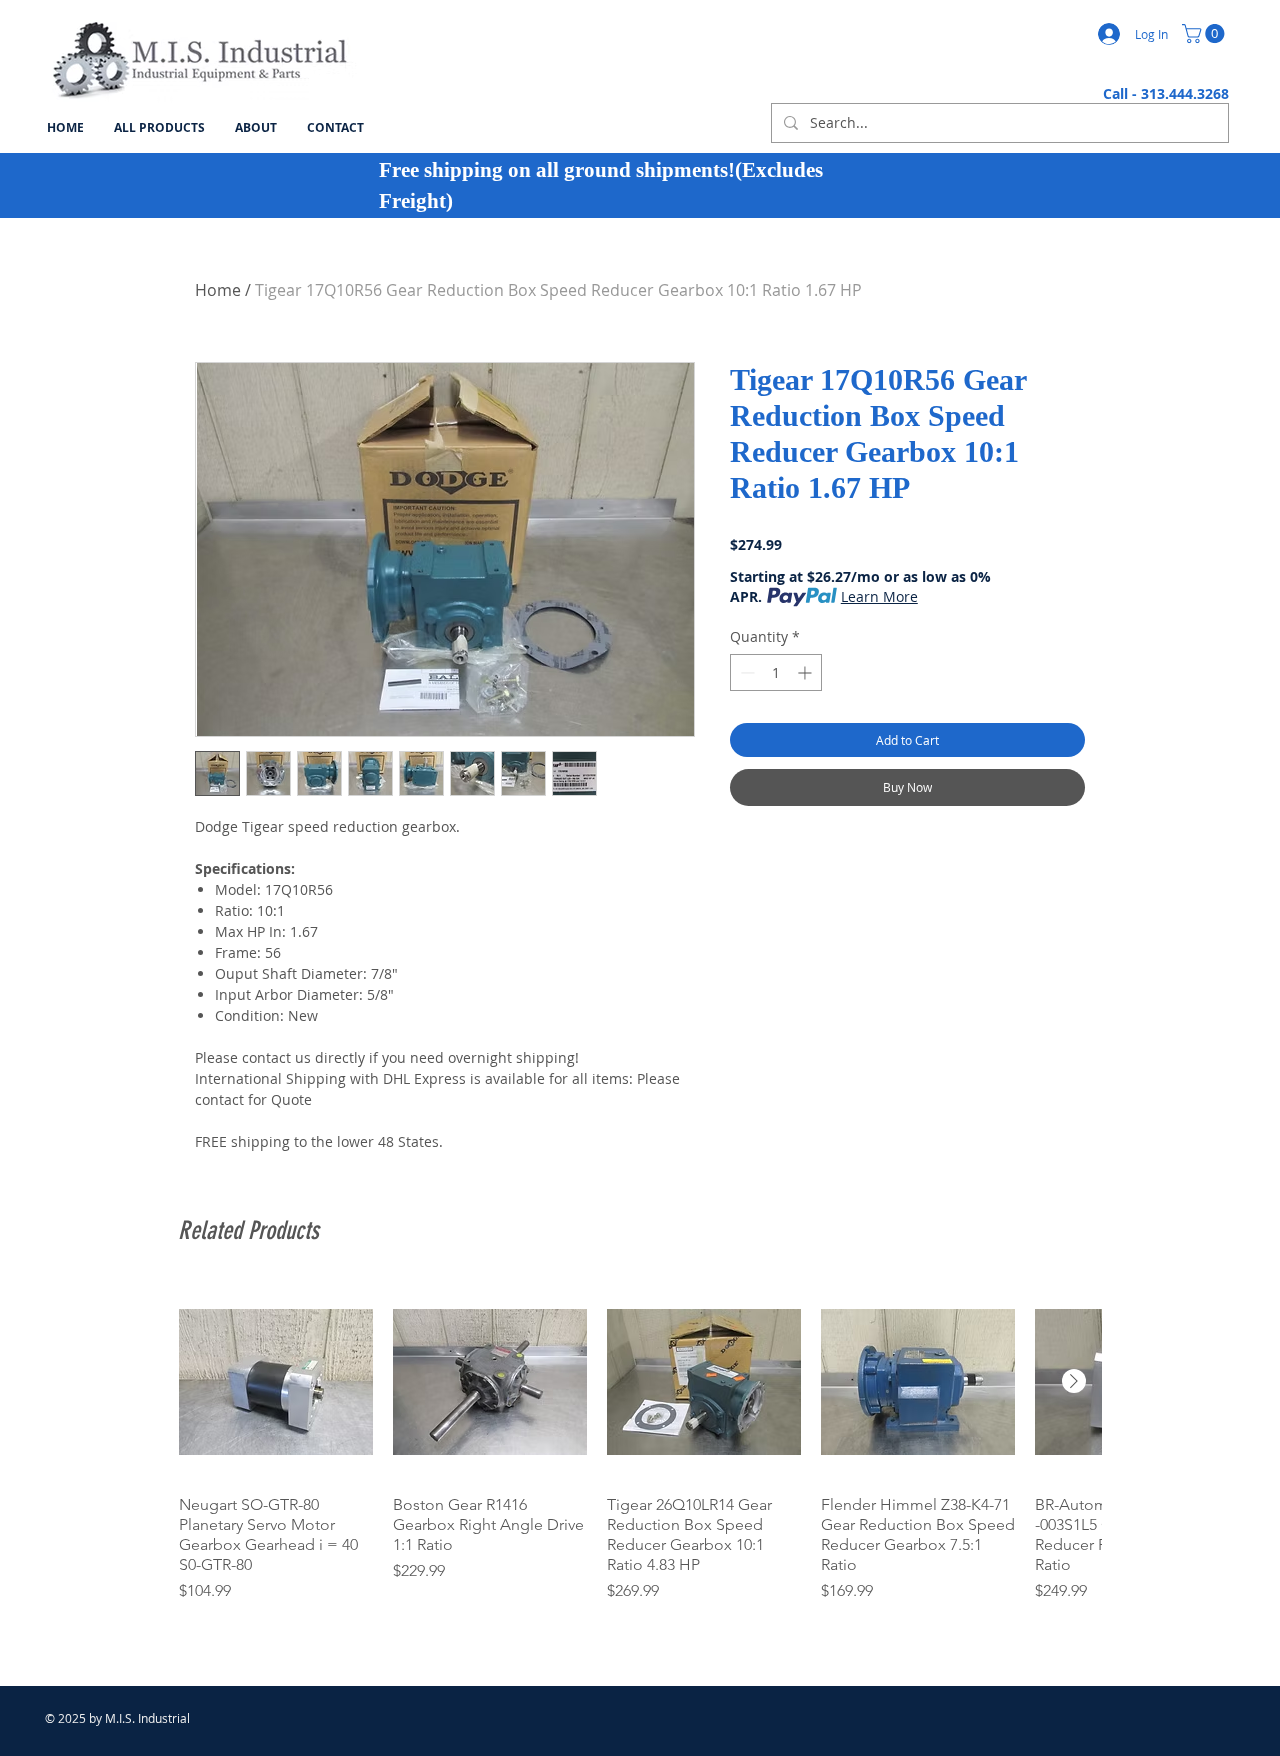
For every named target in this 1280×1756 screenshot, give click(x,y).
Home (218, 290)
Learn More (879, 596)
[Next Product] (1074, 1381)
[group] (640, 1444)
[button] (1205, 33)
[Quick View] (276, 1382)
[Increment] (806, 672)
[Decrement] (745, 672)
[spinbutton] (776, 672)
